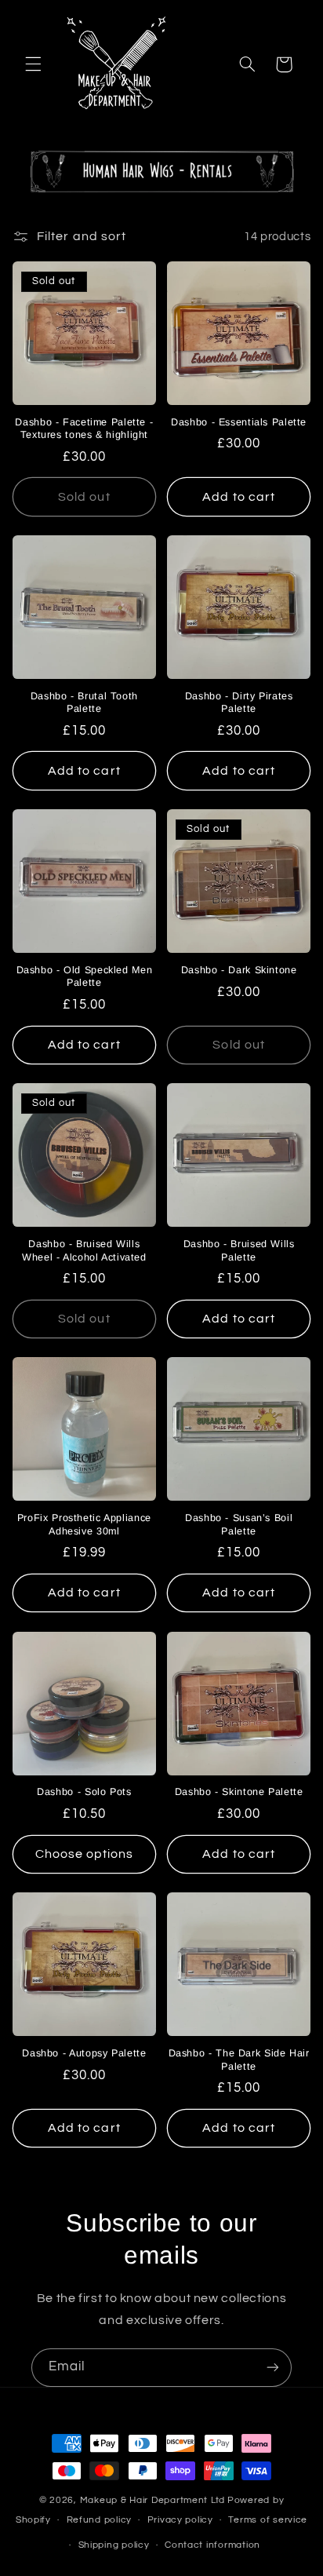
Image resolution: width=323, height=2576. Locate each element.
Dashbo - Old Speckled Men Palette (85, 976)
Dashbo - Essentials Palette (239, 422)
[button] (33, 64)
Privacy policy (180, 2520)
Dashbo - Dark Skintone (239, 970)
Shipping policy (114, 2545)
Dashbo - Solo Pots (84, 1792)
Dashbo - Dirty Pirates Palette (239, 702)
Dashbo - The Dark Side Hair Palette (239, 2060)
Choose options (85, 1854)
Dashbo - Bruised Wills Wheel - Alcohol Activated (84, 1250)
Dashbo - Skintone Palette (239, 1792)
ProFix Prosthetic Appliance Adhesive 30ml (84, 1524)
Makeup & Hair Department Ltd (153, 2500)
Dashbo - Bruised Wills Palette (239, 1250)
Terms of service (268, 2520)
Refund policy (100, 2520)
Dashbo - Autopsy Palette (84, 2053)
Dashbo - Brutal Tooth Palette (84, 702)
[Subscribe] (273, 2368)
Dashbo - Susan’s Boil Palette (239, 1524)
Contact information (212, 2545)
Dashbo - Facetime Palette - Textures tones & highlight (84, 429)
